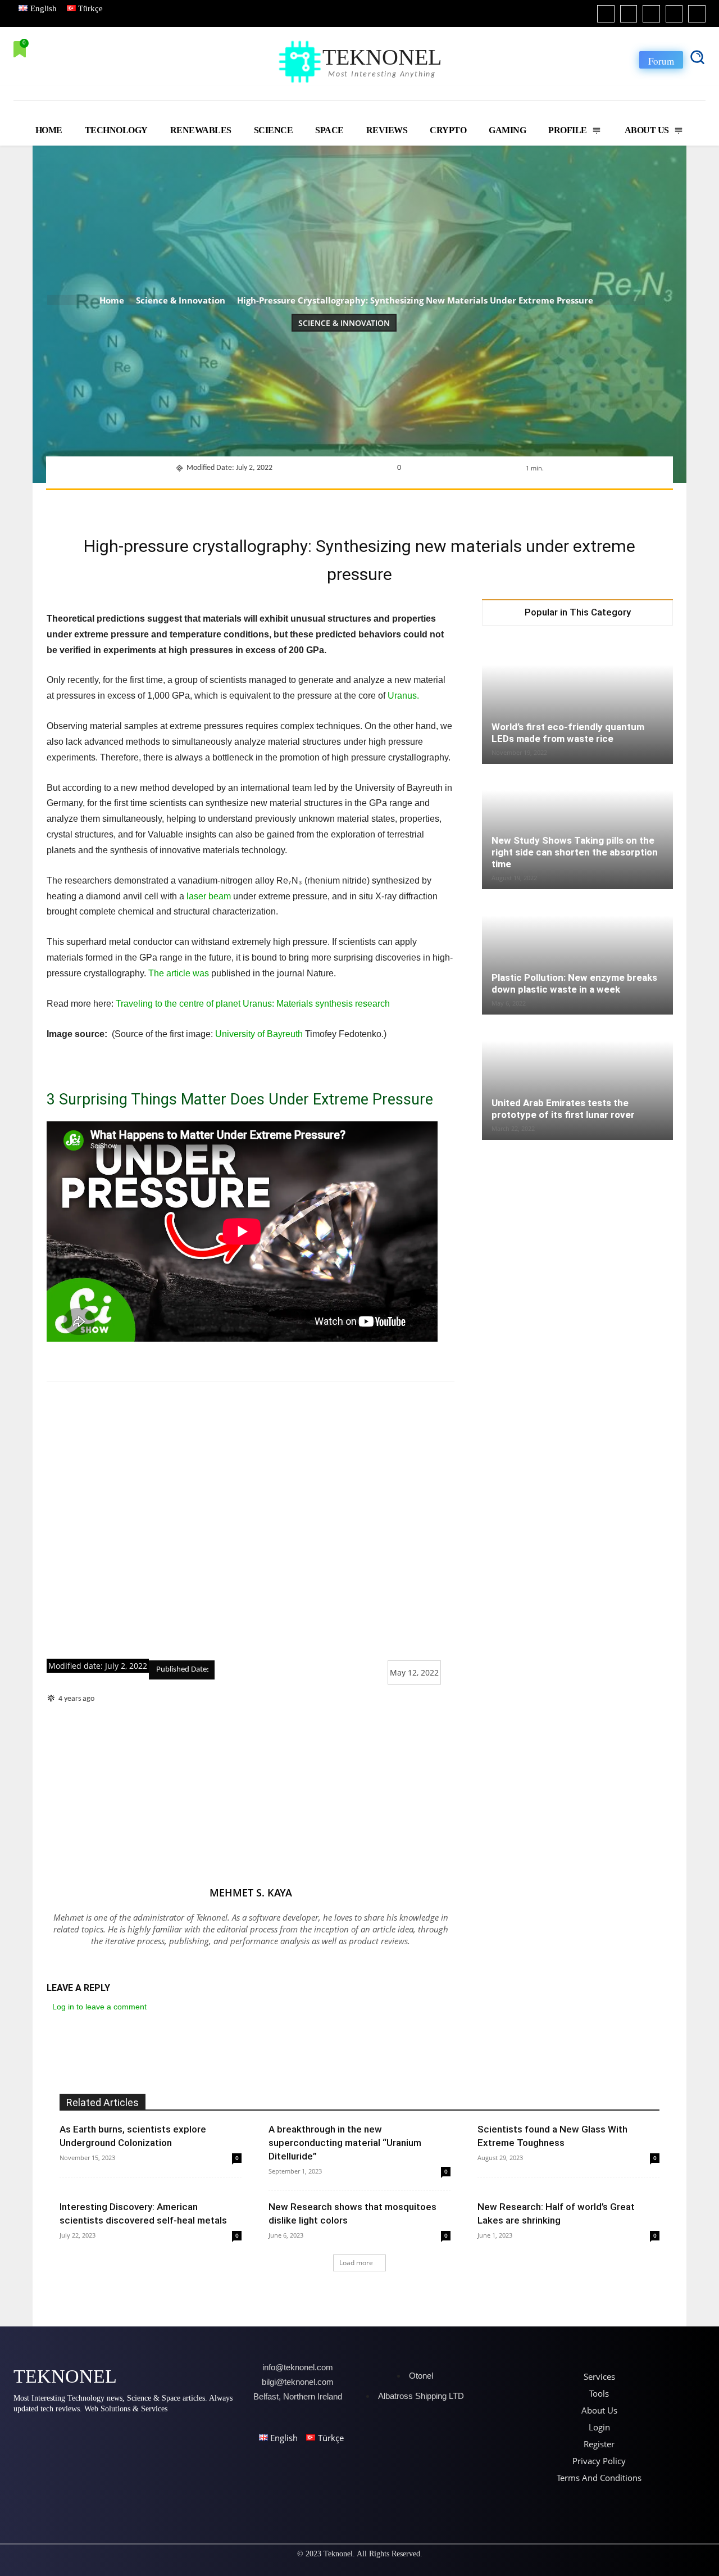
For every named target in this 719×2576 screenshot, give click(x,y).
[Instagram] (629, 14)
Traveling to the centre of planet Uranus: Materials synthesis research (253, 1004)
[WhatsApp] (353, 504)
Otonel (421, 2376)
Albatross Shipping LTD (421, 2396)
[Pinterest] (327, 504)
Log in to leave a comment (99, 2007)
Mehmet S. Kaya (251, 1893)
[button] (697, 57)
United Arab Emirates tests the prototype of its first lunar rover (563, 1109)
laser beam (208, 896)
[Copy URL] (483, 504)
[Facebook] (606, 14)
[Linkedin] (651, 14)
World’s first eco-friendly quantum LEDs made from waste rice (568, 733)
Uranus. (402, 696)
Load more (356, 2263)
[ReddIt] (405, 504)
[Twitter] (674, 14)
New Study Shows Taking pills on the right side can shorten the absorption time (575, 852)
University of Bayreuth (259, 1034)
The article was (179, 973)
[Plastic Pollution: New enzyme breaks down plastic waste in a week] (577, 953)
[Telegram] (457, 504)
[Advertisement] (251, 1521)
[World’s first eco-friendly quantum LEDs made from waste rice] (577, 702)
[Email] (431, 504)
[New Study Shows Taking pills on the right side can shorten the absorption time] (577, 827)
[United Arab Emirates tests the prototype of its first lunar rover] (577, 1078)
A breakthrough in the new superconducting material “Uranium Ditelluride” (345, 2143)
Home (112, 300)
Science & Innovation (181, 300)
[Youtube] (697, 14)
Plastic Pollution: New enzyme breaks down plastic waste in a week (574, 983)
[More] (509, 504)
